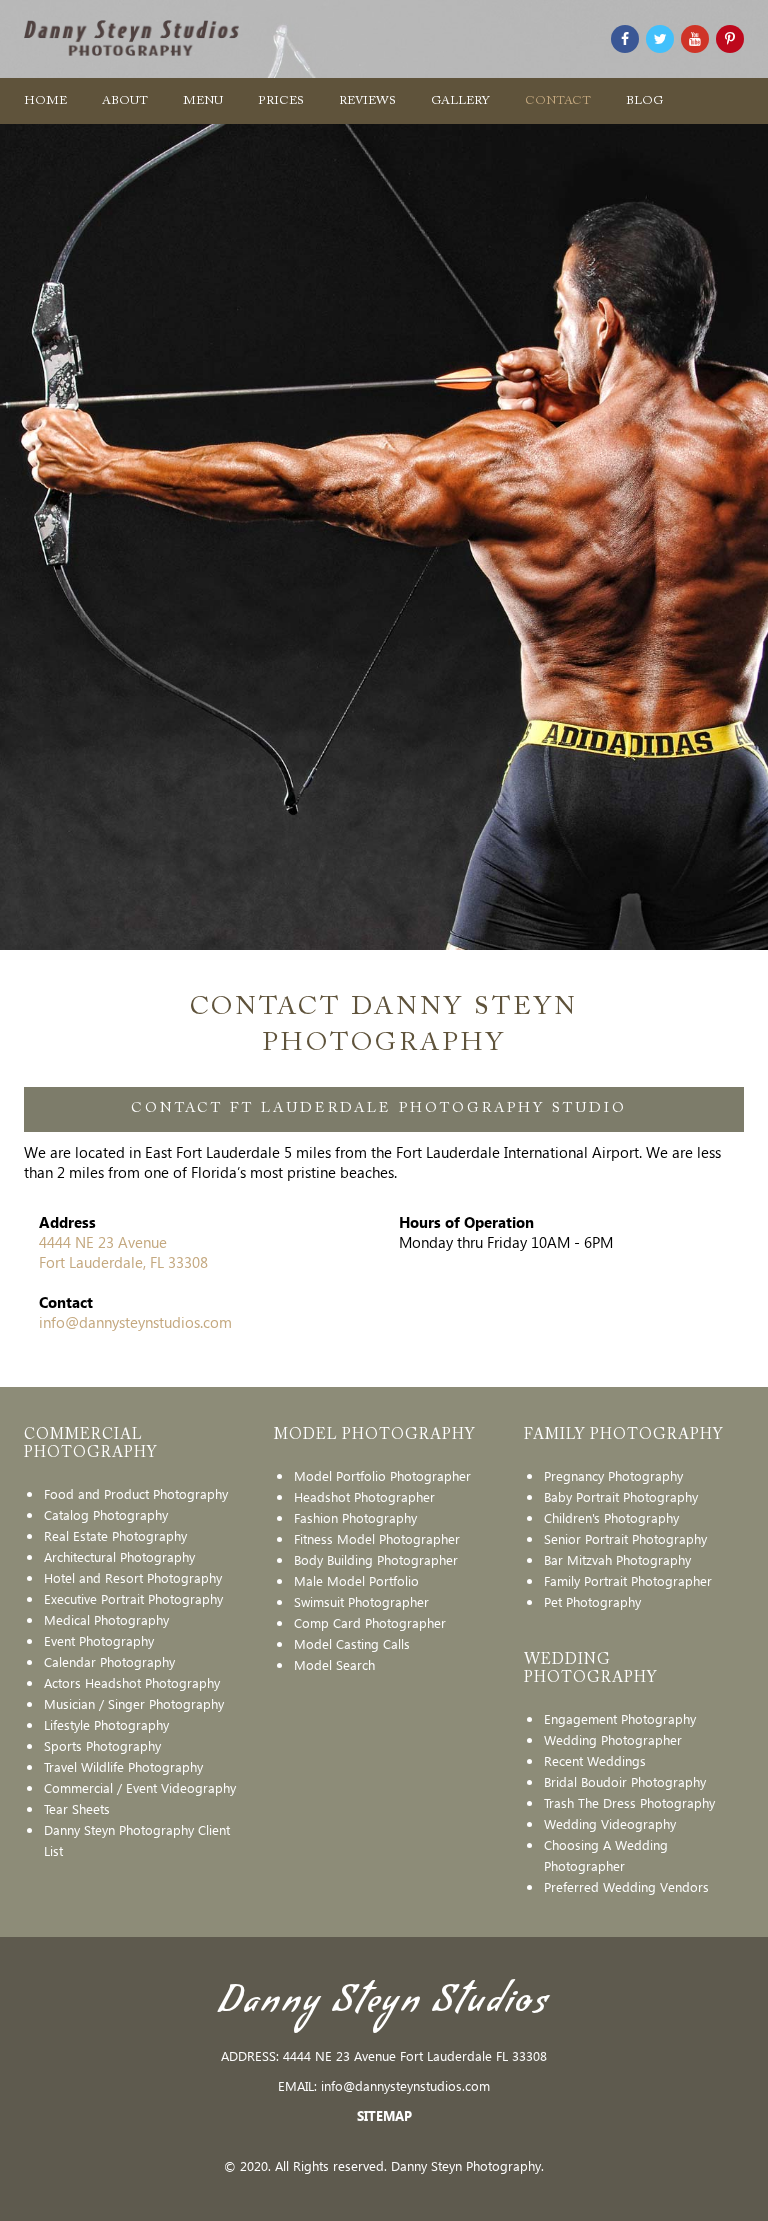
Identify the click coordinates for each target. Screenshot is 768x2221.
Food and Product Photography (136, 1493)
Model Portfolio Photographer (382, 1475)
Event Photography (99, 1640)
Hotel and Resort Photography (133, 1577)
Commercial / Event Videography (140, 1787)
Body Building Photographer (376, 1559)
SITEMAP (384, 2115)
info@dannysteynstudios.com (135, 1322)
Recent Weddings (595, 1760)
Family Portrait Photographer (628, 1580)
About (125, 101)
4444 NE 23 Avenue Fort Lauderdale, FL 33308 (123, 1252)
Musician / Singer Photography (134, 1703)
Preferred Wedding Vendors (626, 1886)
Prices (281, 101)
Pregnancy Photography (613, 1475)
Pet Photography (592, 1601)
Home (45, 101)
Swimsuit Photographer (361, 1601)
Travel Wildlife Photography (123, 1766)
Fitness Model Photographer (377, 1538)
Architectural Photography (119, 1556)
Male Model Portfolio (356, 1580)
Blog (644, 101)
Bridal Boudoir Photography (625, 1781)
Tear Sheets (77, 1808)
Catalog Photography (106, 1514)
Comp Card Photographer (370, 1622)
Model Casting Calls (352, 1643)
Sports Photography (102, 1745)
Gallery (460, 101)
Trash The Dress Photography (629, 1802)
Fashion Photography (355, 1517)
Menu (203, 101)
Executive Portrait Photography (133, 1598)
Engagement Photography (620, 1718)
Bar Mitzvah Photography (617, 1559)
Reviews (367, 101)
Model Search (334, 1664)
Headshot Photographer (364, 1496)
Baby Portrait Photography (621, 1496)
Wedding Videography (610, 1823)
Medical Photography (106, 1619)
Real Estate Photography (115, 1535)
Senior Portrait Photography (625, 1538)
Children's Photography (611, 1517)
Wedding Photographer (613, 1739)
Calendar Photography (109, 1661)
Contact (558, 101)
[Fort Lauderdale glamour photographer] (625, 39)
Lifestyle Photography (106, 1724)
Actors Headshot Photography (132, 1682)
